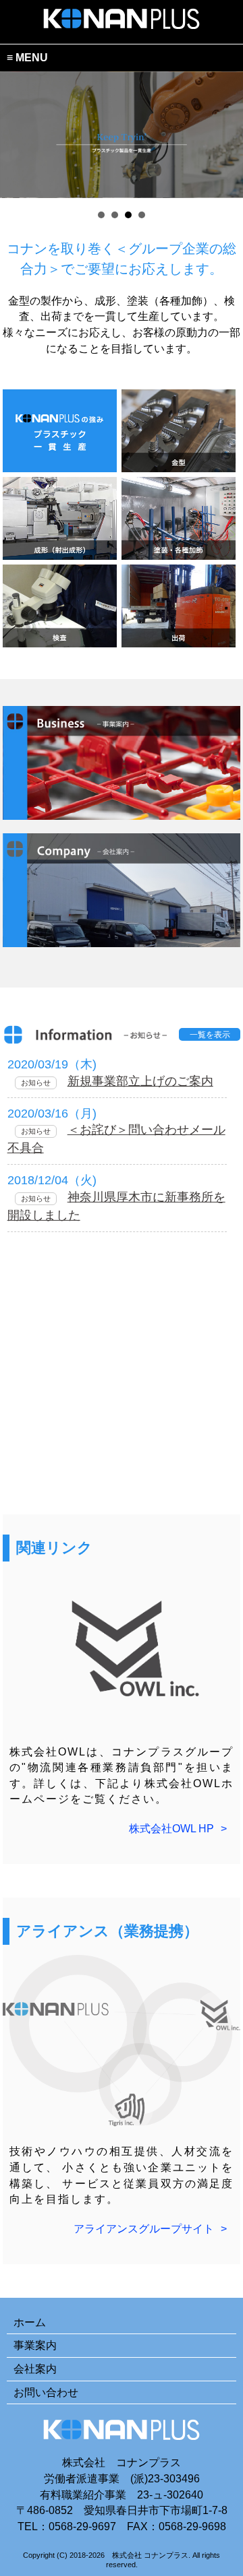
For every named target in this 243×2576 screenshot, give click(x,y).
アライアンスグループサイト (144, 2229)
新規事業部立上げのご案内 (140, 1081)
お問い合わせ (46, 2392)
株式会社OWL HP (171, 1829)
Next (225, 135)
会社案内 (35, 2369)
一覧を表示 (210, 1035)
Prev (18, 135)
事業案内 (35, 2345)
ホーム (30, 2322)
